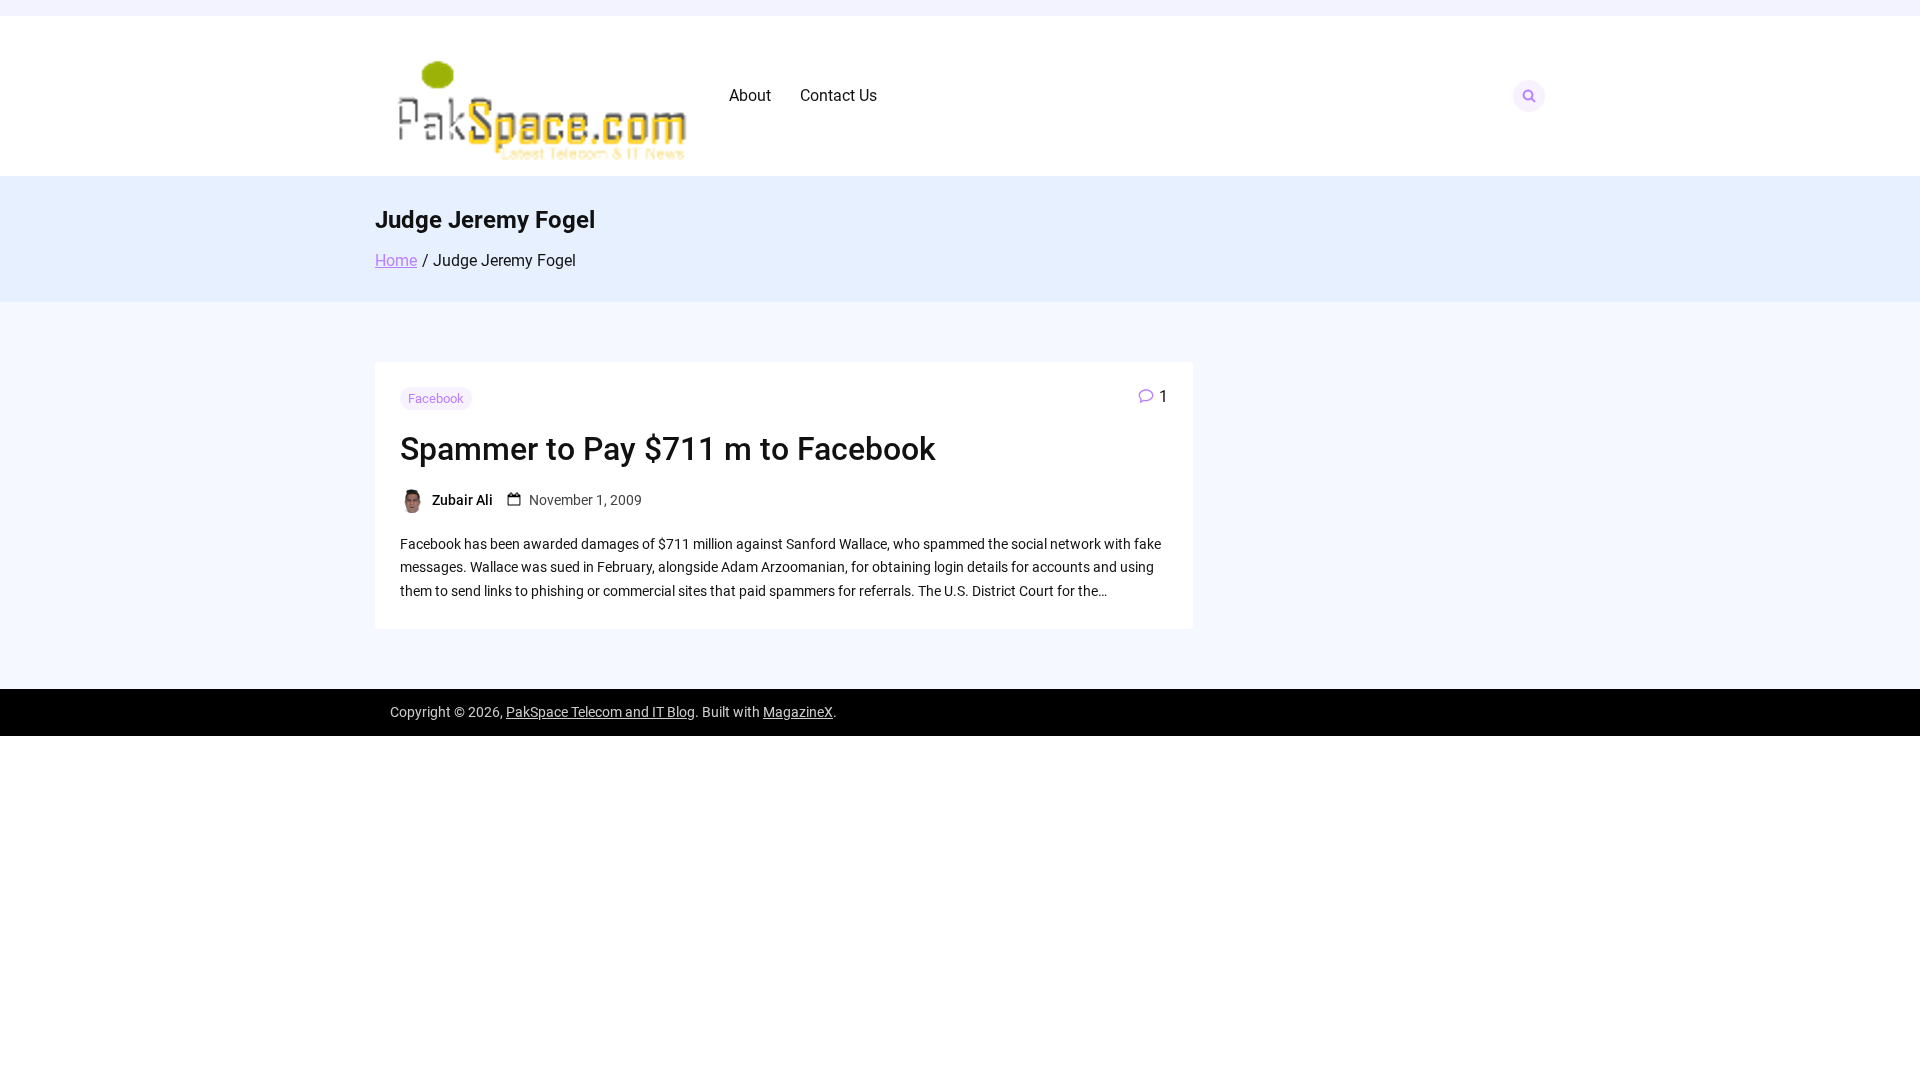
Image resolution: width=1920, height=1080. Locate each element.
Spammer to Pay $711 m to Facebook (668, 449)
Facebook (436, 398)
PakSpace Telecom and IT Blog (600, 712)
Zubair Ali (462, 500)
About (750, 95)
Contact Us (838, 95)
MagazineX (798, 712)
